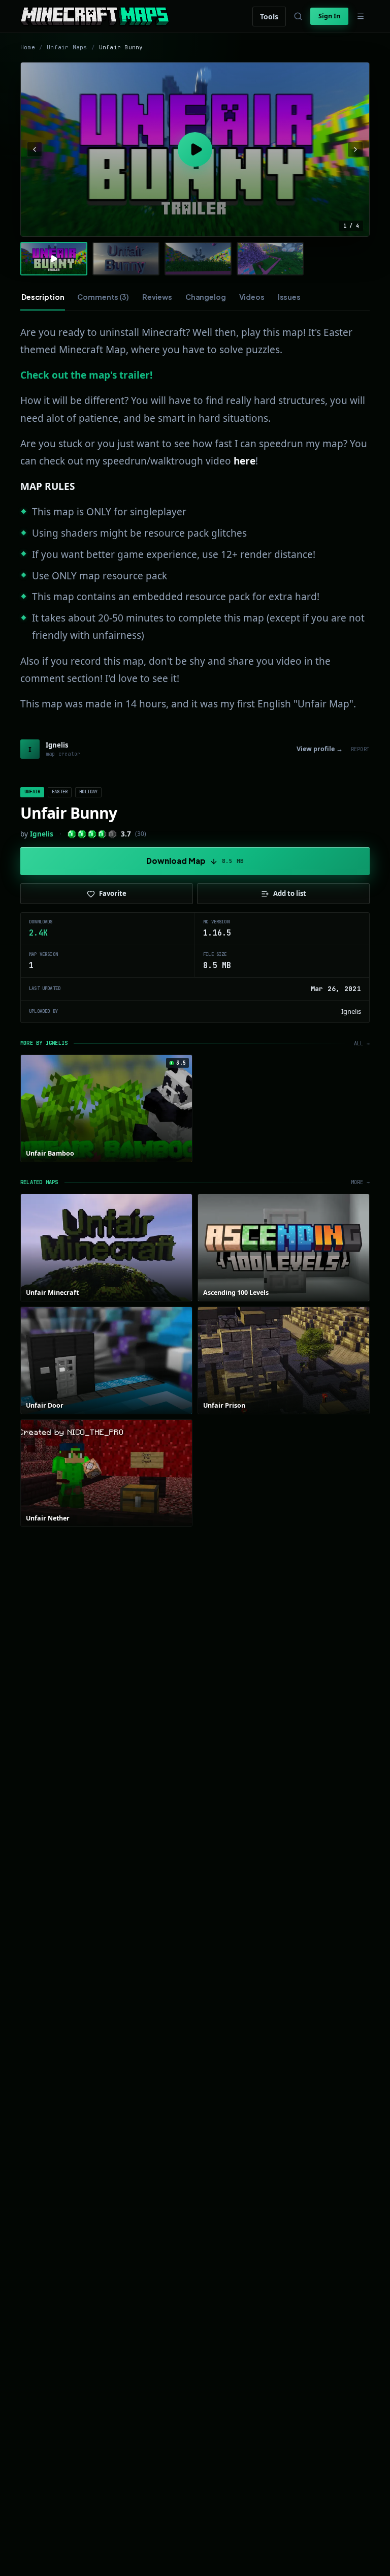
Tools (269, 17)
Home (28, 47)
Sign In (329, 16)
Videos (252, 297)
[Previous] (35, 149)
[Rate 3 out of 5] (92, 834)
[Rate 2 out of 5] (82, 834)
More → (360, 1182)
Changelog (206, 297)
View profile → (320, 749)
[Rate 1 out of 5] (72, 834)
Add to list (290, 893)
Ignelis (42, 834)
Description (43, 297)
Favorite (113, 893)
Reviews (157, 297)
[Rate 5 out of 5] (112, 834)
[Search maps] (298, 16)
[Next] (355, 149)
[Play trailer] (195, 149)
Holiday (88, 792)
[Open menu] (361, 16)
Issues (289, 297)
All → (362, 1044)
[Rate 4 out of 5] (102, 834)
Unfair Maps (67, 47)
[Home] (95, 16)
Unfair (32, 792)
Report (360, 749)
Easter (60, 792)
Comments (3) (103, 297)
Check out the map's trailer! (86, 375)
